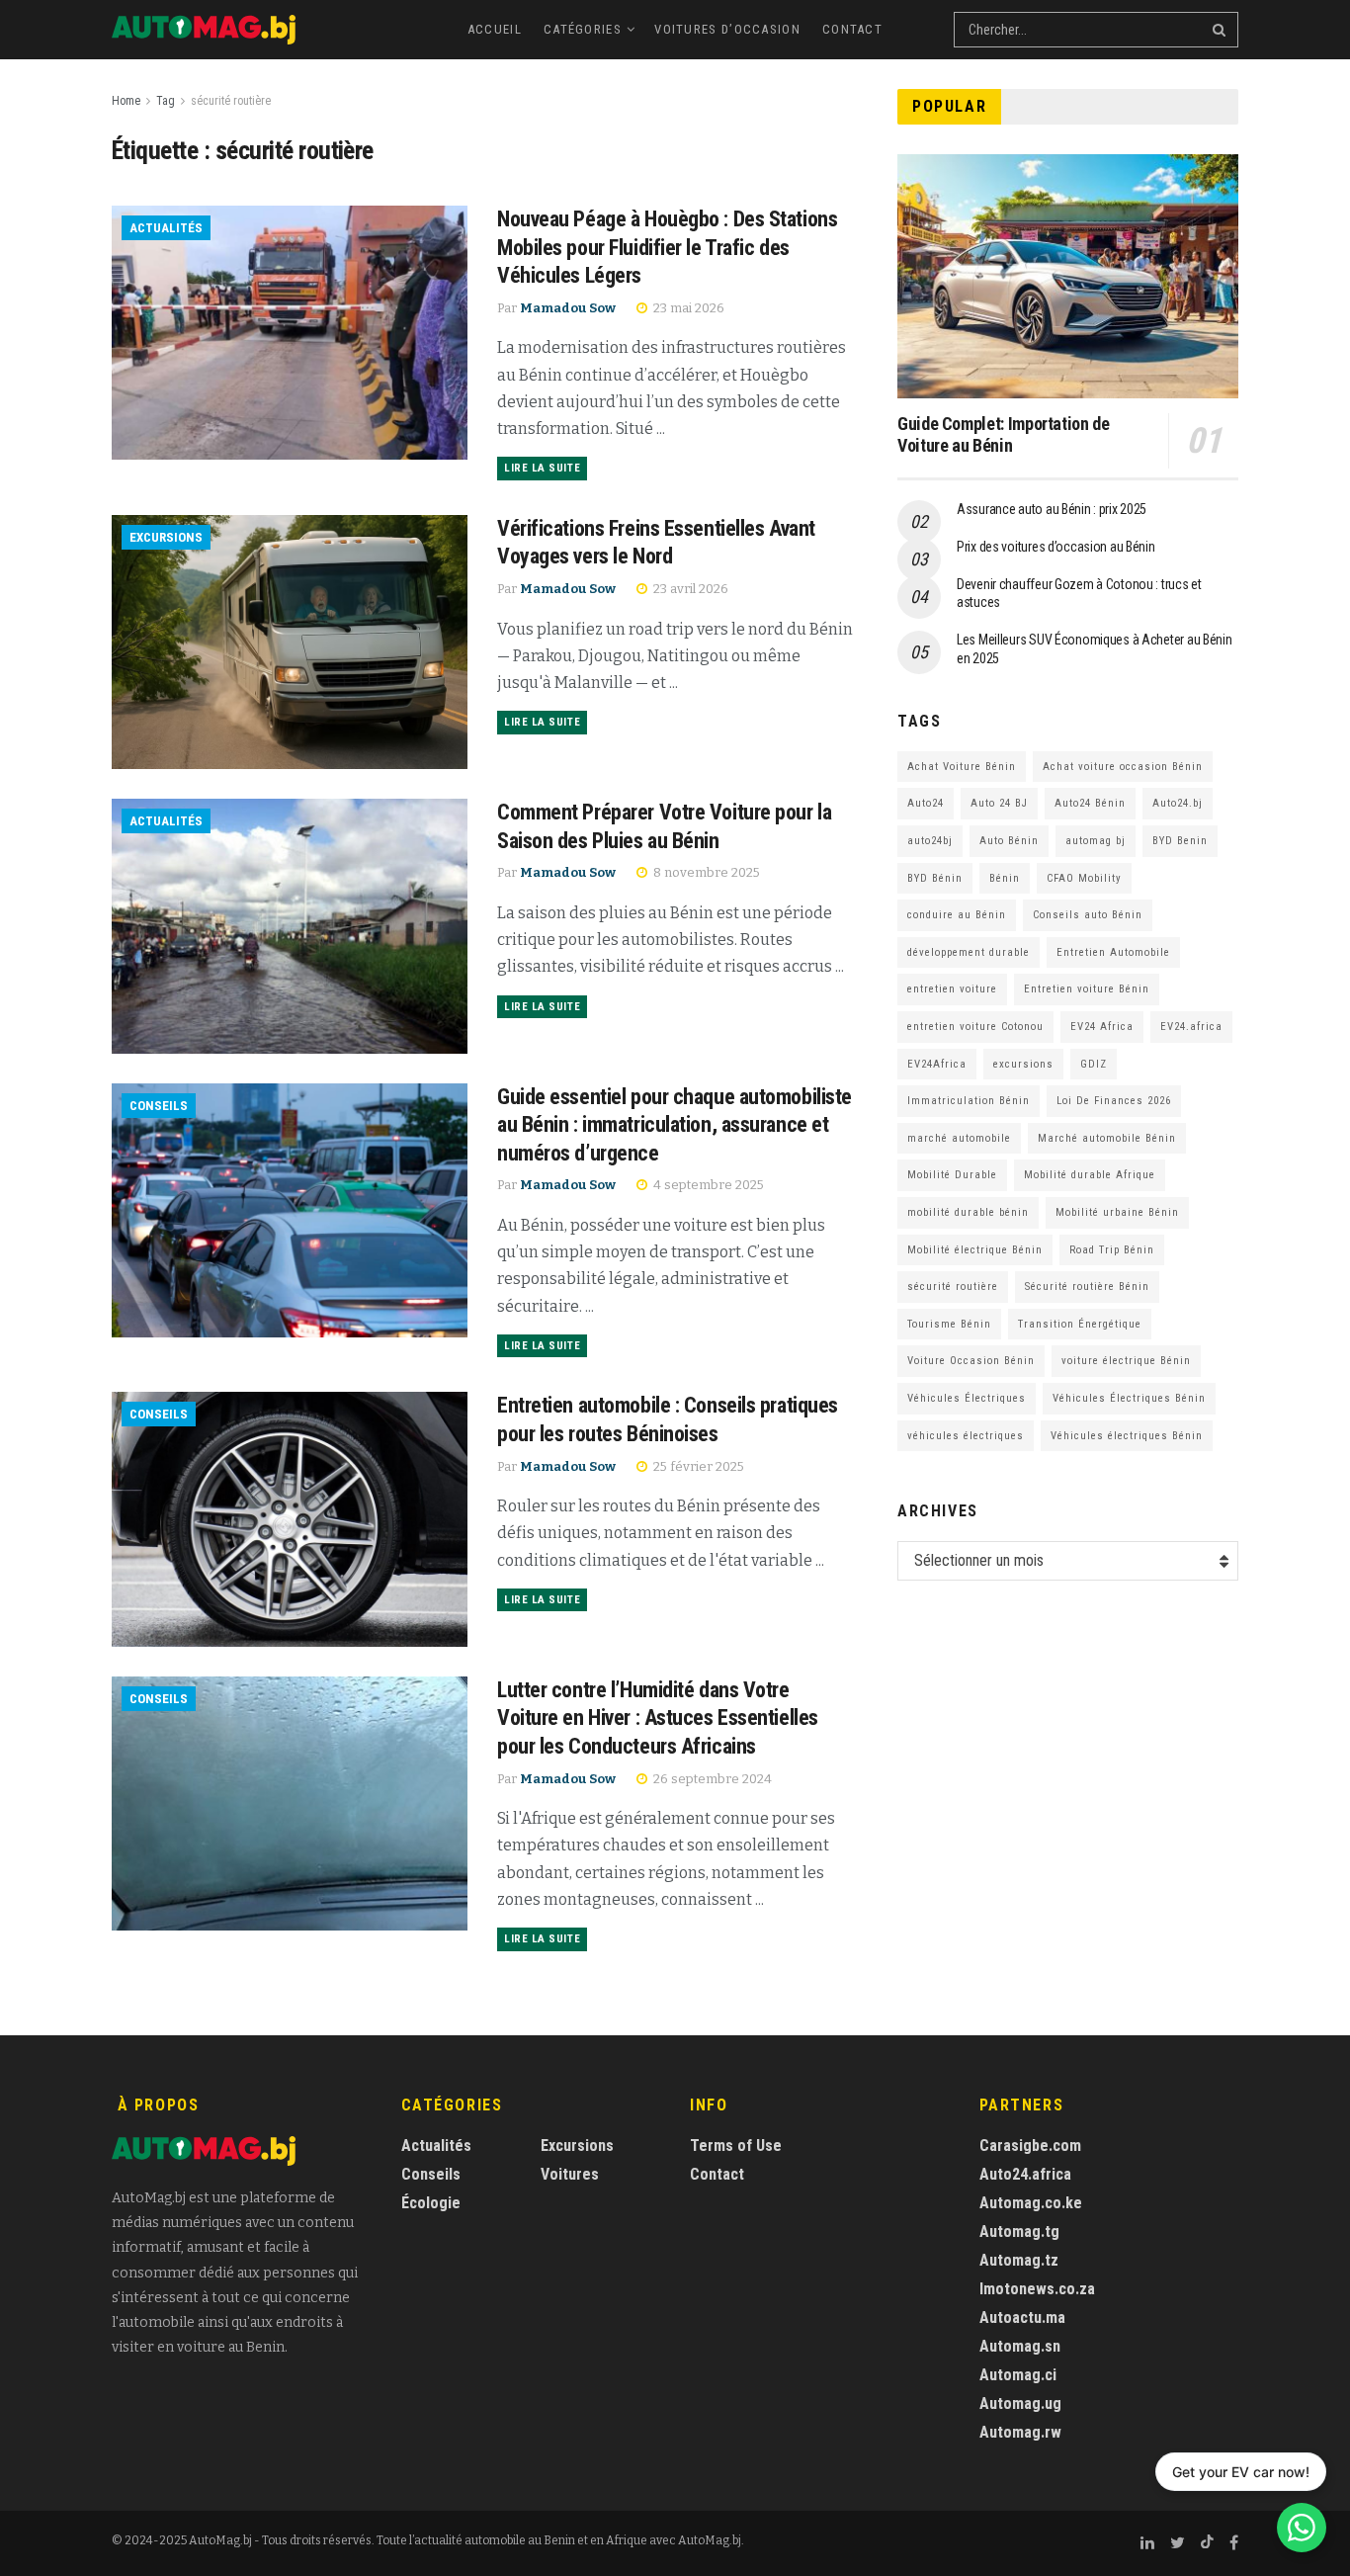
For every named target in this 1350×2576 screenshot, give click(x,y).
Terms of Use (736, 2146)
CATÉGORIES (583, 29)
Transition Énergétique (1080, 1324)
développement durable (969, 952)
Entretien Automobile (1113, 952)
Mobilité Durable (952, 1175)
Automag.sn (1020, 2346)
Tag (166, 101)
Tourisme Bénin (949, 1324)
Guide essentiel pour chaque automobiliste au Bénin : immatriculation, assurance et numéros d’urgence (675, 1125)
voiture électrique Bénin (1126, 1361)
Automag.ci (1018, 2375)
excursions (1023, 1064)
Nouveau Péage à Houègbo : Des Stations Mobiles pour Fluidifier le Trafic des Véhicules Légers (667, 247)
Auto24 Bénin (1090, 803)
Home (126, 101)
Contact (852, 29)
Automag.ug (1020, 2404)
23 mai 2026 (687, 308)
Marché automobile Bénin (1107, 1138)
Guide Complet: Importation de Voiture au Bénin (1004, 435)
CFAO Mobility (1084, 878)
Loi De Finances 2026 (1114, 1101)
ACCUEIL (495, 29)
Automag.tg (1019, 2232)
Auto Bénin (1009, 841)
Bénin (1005, 878)
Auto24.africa (1025, 2174)
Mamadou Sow (568, 308)
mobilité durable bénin (968, 1212)
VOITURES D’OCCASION (727, 29)
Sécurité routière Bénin (1087, 1287)
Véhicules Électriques (967, 1398)
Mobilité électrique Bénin (975, 1250)
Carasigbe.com (1030, 2146)
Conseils (159, 1106)
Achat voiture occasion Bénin (1123, 767)
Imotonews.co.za (1037, 2289)
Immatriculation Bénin (969, 1101)
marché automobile (959, 1138)
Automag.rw (1020, 2432)
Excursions (166, 537)
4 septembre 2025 (707, 1185)
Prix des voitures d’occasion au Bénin (1056, 547)
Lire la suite (542, 468)
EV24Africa (937, 1064)
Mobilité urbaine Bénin (1117, 1212)
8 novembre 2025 (705, 872)
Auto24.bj (1178, 803)
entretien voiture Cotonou (975, 1027)
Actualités (166, 228)
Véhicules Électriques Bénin (1129, 1398)
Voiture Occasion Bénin (971, 1361)
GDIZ (1094, 1064)
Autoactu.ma (1022, 2318)
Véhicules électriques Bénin (1127, 1436)
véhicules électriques (966, 1436)
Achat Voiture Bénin (962, 767)
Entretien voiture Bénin (1087, 989)
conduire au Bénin (957, 915)
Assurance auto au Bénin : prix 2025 (1052, 509)
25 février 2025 (697, 1466)
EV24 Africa (1102, 1027)
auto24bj (930, 841)
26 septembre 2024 (711, 1779)
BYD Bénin (935, 878)
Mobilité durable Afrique (1090, 1175)
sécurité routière (231, 101)
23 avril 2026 (689, 589)
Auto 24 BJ (999, 803)
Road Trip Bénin (1112, 1250)
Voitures (570, 2174)
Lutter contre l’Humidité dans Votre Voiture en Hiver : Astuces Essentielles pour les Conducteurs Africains (658, 1718)
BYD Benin (1180, 841)
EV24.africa (1191, 1027)
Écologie (431, 2203)
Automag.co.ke (1031, 2203)
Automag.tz (1019, 2260)
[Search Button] (1221, 30)
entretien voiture (952, 989)
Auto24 (926, 803)
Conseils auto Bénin (1088, 915)
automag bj (1096, 841)
